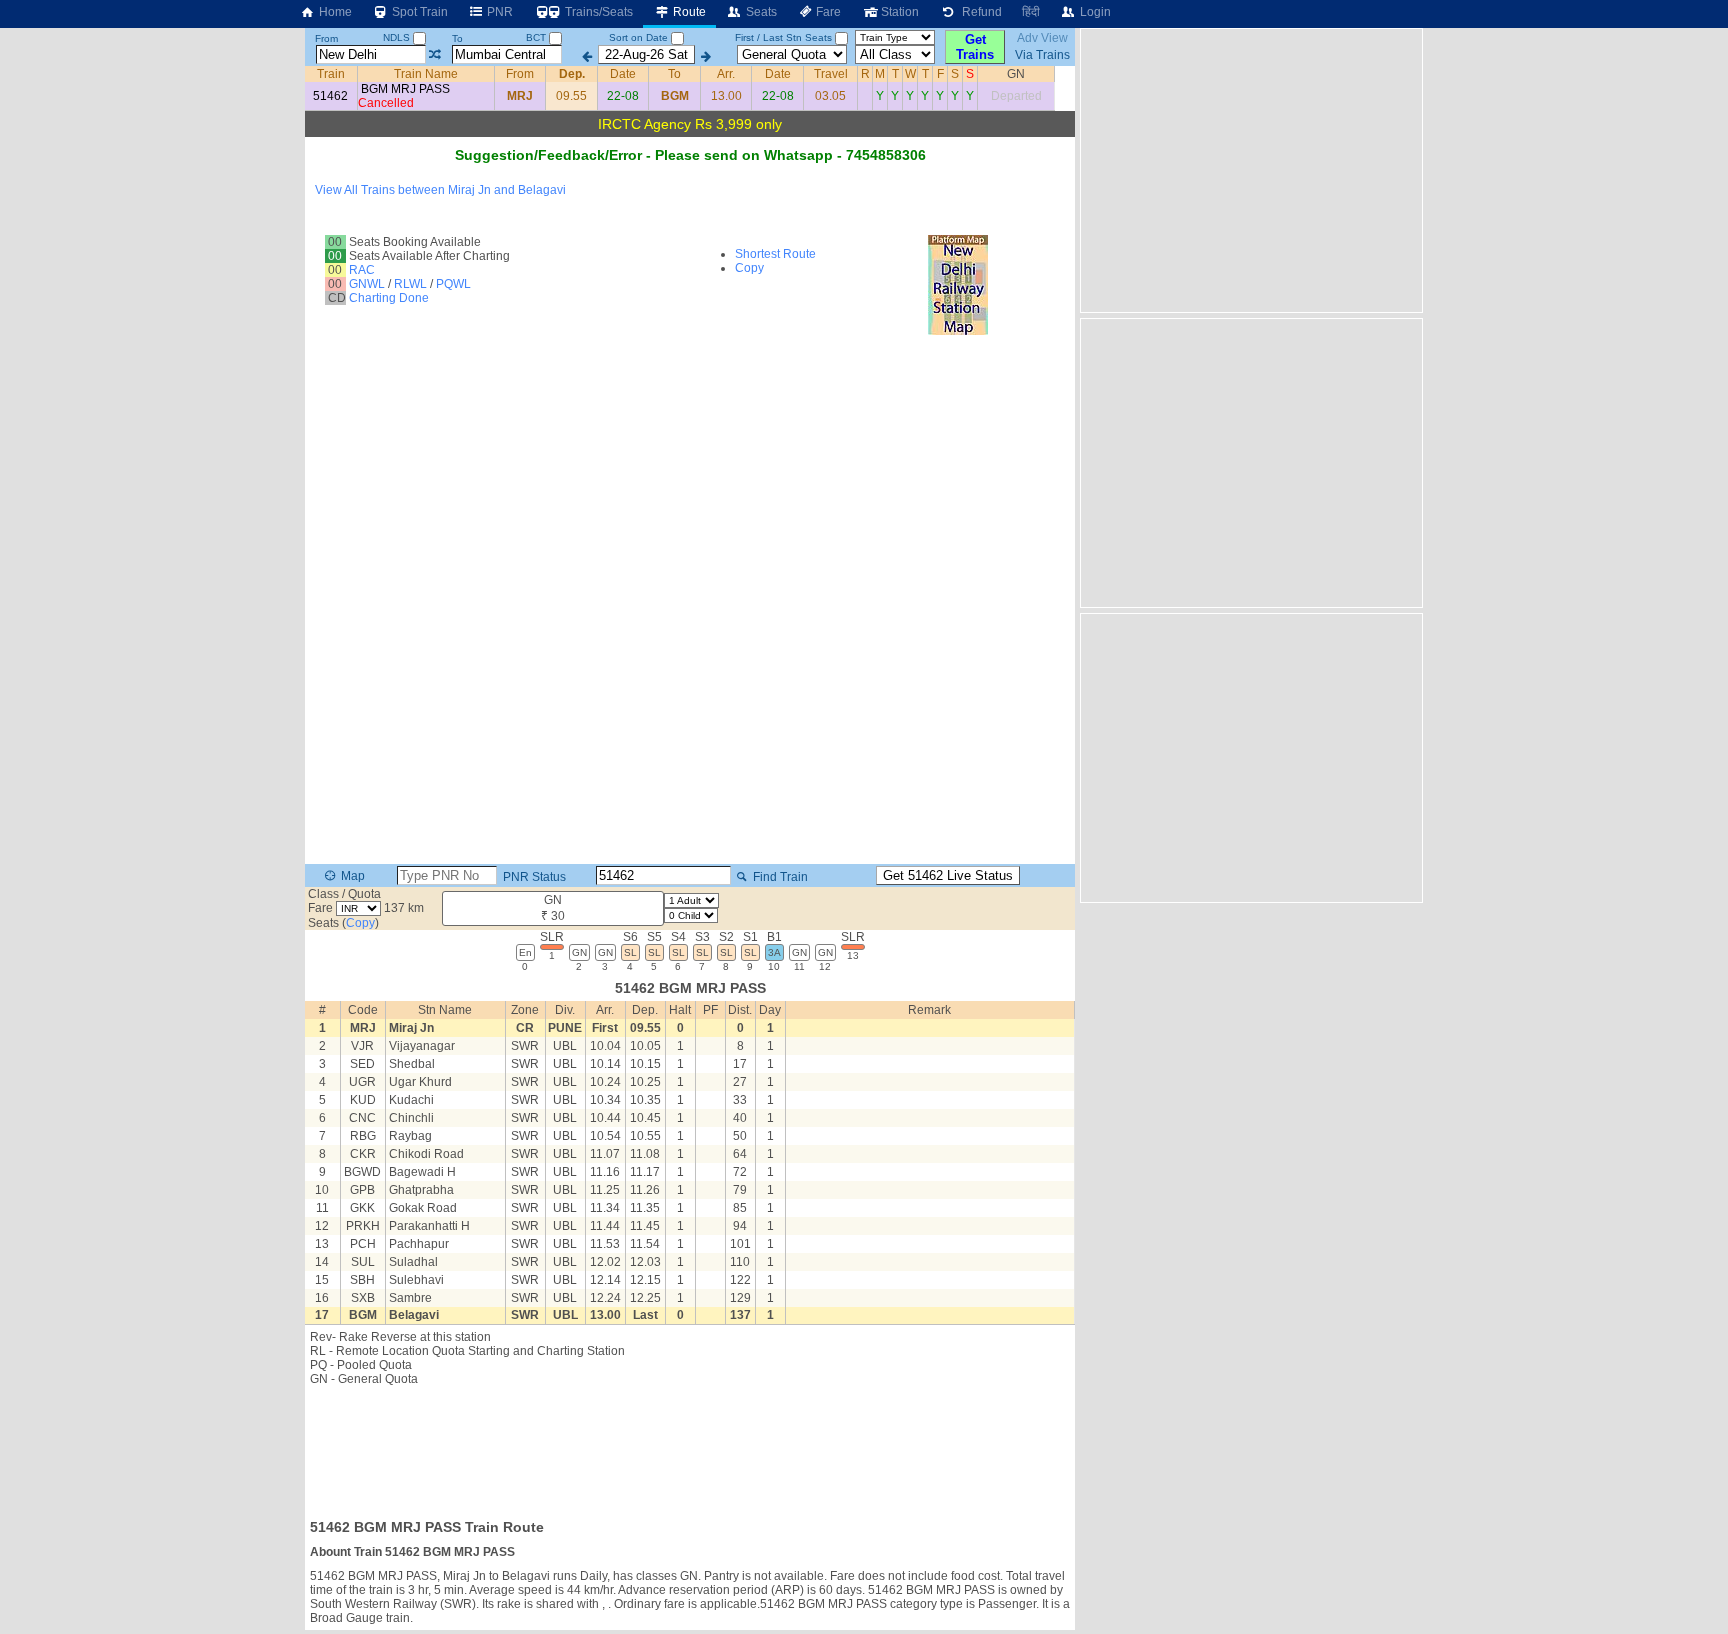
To (457, 38)
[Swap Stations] (434, 55)
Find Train (779, 877)
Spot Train (418, 12)
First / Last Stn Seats (783, 37)
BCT (537, 37)
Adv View (1042, 38)
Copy (749, 268)
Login (1094, 12)
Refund (979, 12)
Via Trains (1042, 55)
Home (334, 12)
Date (623, 74)
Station (898, 12)
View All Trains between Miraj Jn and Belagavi (440, 190)
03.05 (830, 96)
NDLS (398, 37)
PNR (498, 12)
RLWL (410, 284)
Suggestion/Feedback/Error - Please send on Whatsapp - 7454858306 (690, 155)
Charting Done (389, 298)
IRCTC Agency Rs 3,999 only (690, 124)
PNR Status (533, 877)
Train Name (426, 74)
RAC (362, 270)
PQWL (453, 284)
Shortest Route (775, 254)
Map (351, 876)
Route (688, 12)
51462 (330, 96)
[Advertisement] (690, 1446)
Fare (827, 12)
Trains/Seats (597, 12)
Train (331, 74)
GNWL (367, 284)
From (326, 38)
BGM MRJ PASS (405, 89)
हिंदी (1031, 12)
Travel (831, 74)
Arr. (726, 74)
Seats (760, 12)
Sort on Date (638, 37)
